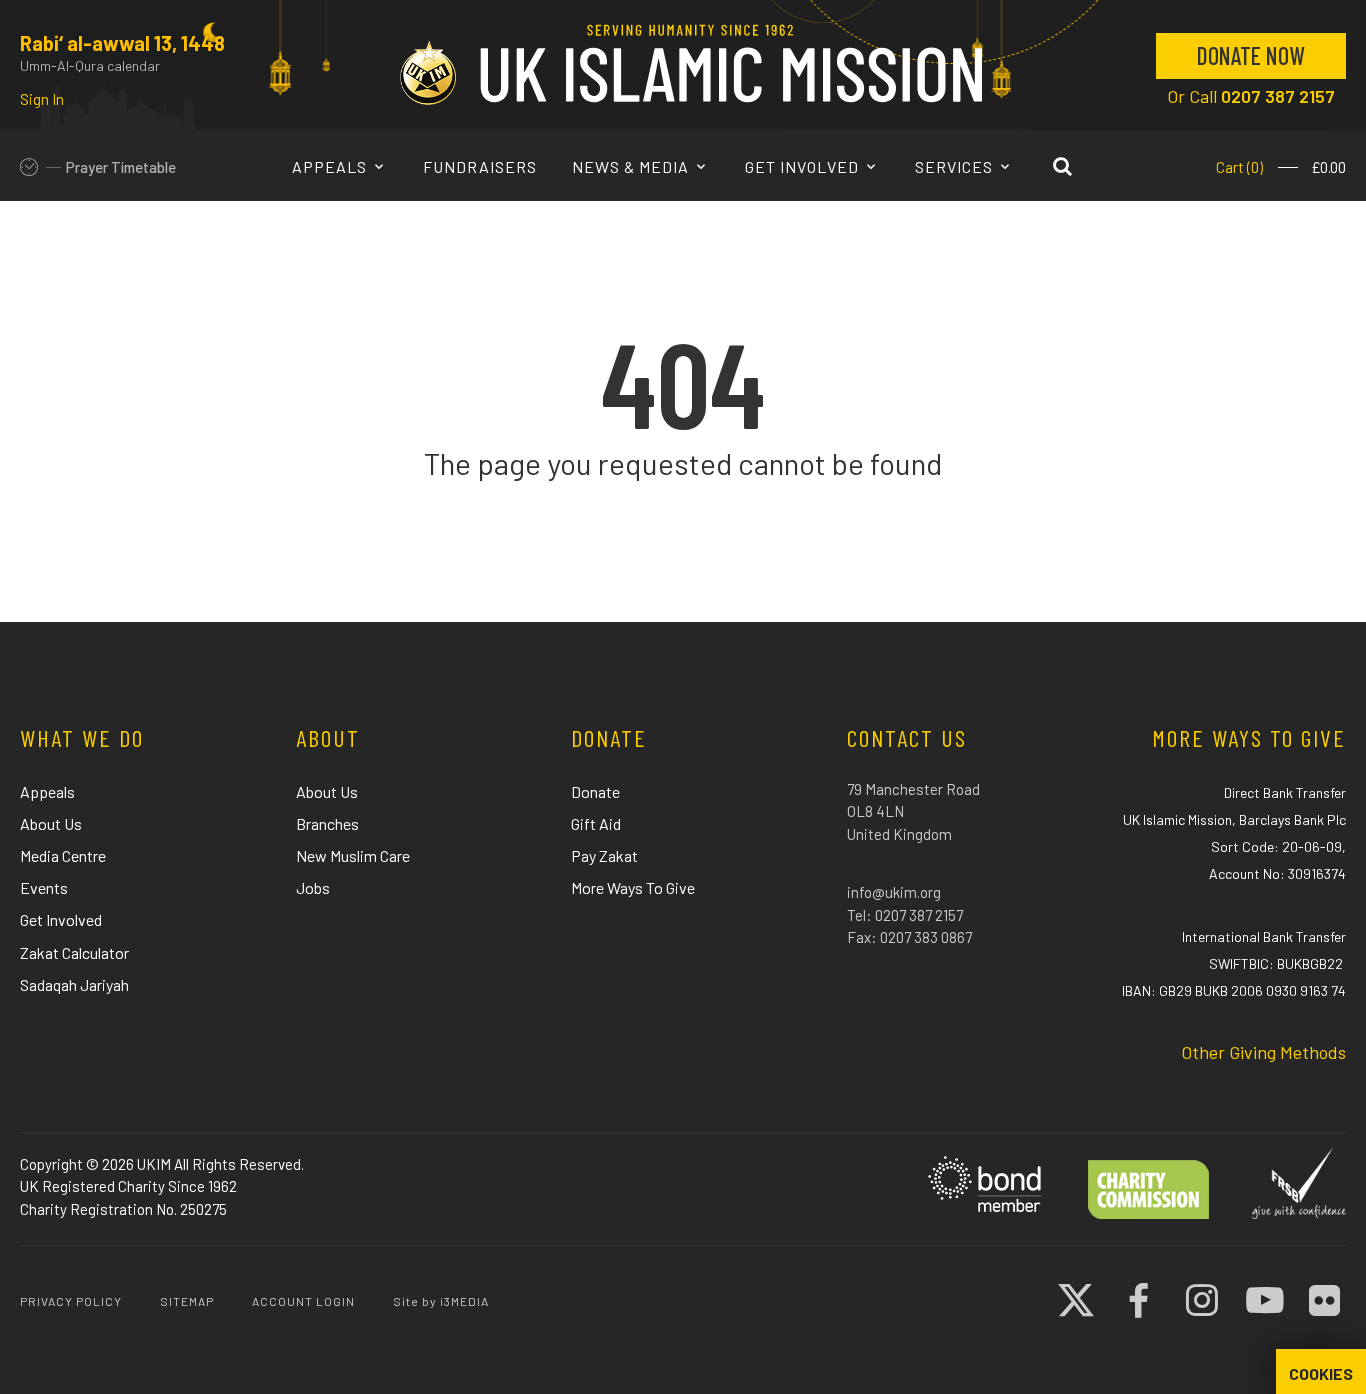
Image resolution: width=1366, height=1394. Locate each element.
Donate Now (1251, 55)
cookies (1321, 1374)
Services (956, 166)
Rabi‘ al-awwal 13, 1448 (122, 43)
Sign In (42, 99)
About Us (51, 823)
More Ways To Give (633, 887)
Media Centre (63, 855)
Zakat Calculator (74, 952)
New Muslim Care (353, 855)
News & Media (632, 166)
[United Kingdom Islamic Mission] (691, 64)
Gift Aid (596, 823)
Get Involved (804, 166)
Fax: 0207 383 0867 (909, 937)
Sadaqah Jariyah (74, 984)
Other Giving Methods (1263, 1052)
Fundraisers (480, 166)
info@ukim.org (894, 892)
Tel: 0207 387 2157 (905, 915)
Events (44, 887)
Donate (595, 791)
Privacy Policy (71, 1301)
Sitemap (187, 1301)
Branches (327, 823)
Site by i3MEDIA (441, 1301)
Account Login (303, 1301)
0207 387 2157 (1278, 96)
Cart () (1239, 167)
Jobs (313, 887)
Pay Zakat (604, 855)
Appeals (331, 166)
